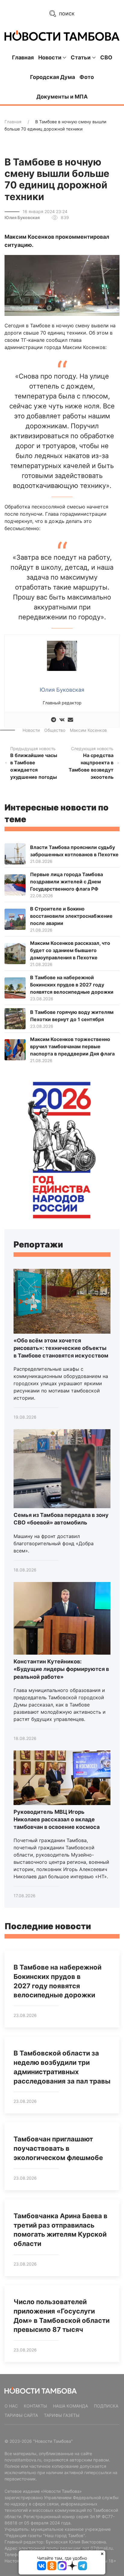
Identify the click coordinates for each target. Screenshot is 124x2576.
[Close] (102, 2554)
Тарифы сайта (21, 2415)
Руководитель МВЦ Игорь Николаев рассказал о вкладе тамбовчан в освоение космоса (57, 1819)
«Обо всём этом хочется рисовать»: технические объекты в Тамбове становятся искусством (61, 1348)
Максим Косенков (88, 730)
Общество (55, 730)
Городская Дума (53, 77)
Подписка (106, 2406)
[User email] (70, 720)
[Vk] (62, 720)
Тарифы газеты (62, 2415)
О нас (11, 2406)
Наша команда (70, 2406)
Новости (31, 730)
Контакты (35, 2406)
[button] (62, 285)
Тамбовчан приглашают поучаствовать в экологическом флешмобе (58, 2148)
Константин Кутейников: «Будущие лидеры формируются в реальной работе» (61, 1669)
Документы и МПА (62, 97)
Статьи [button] (81, 57)
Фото (87, 77)
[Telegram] (54, 720)
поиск (66, 13)
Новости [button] (50, 57)
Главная (23, 57)
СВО (106, 57)
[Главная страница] (62, 36)
